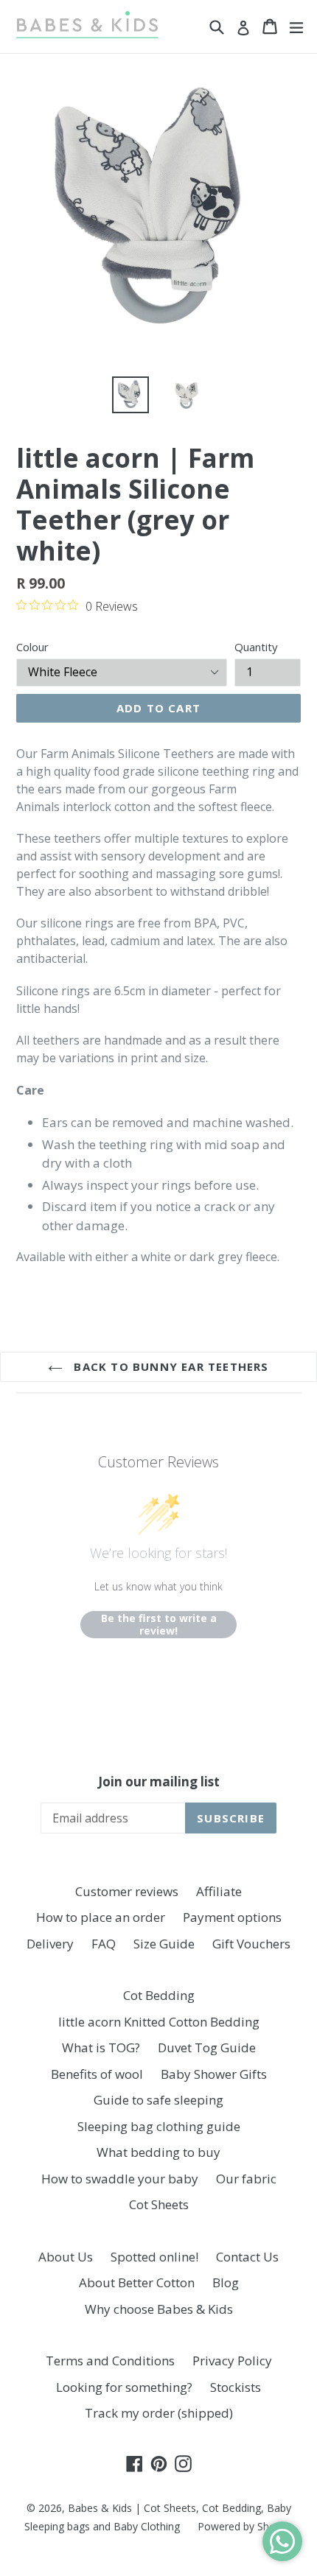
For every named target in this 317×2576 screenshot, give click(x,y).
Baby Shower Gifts (214, 2074)
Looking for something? (124, 2387)
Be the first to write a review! (159, 1625)
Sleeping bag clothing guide (159, 2126)
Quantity (256, 647)
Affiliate (219, 1891)
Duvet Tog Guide (207, 2047)
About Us (66, 2257)
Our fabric (246, 2179)
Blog (226, 2282)
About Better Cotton (137, 2282)
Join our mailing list (159, 1782)
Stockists (236, 2387)
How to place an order (101, 1917)
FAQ (104, 1944)
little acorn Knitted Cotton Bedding (159, 2022)
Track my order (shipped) (159, 2413)
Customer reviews (127, 1891)
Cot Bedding (159, 1995)
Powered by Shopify (245, 2526)
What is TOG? (101, 2047)
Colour (32, 647)
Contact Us (247, 2257)
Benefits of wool (97, 2074)
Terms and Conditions (110, 2361)
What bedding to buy (158, 2152)
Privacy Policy (232, 2361)
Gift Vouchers (251, 1944)
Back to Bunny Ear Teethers (169, 1366)
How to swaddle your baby (120, 2179)
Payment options (232, 1917)
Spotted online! (154, 2257)
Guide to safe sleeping (158, 2100)
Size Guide (164, 1944)
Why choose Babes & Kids (159, 2309)
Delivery (50, 1944)
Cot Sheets (159, 2204)
